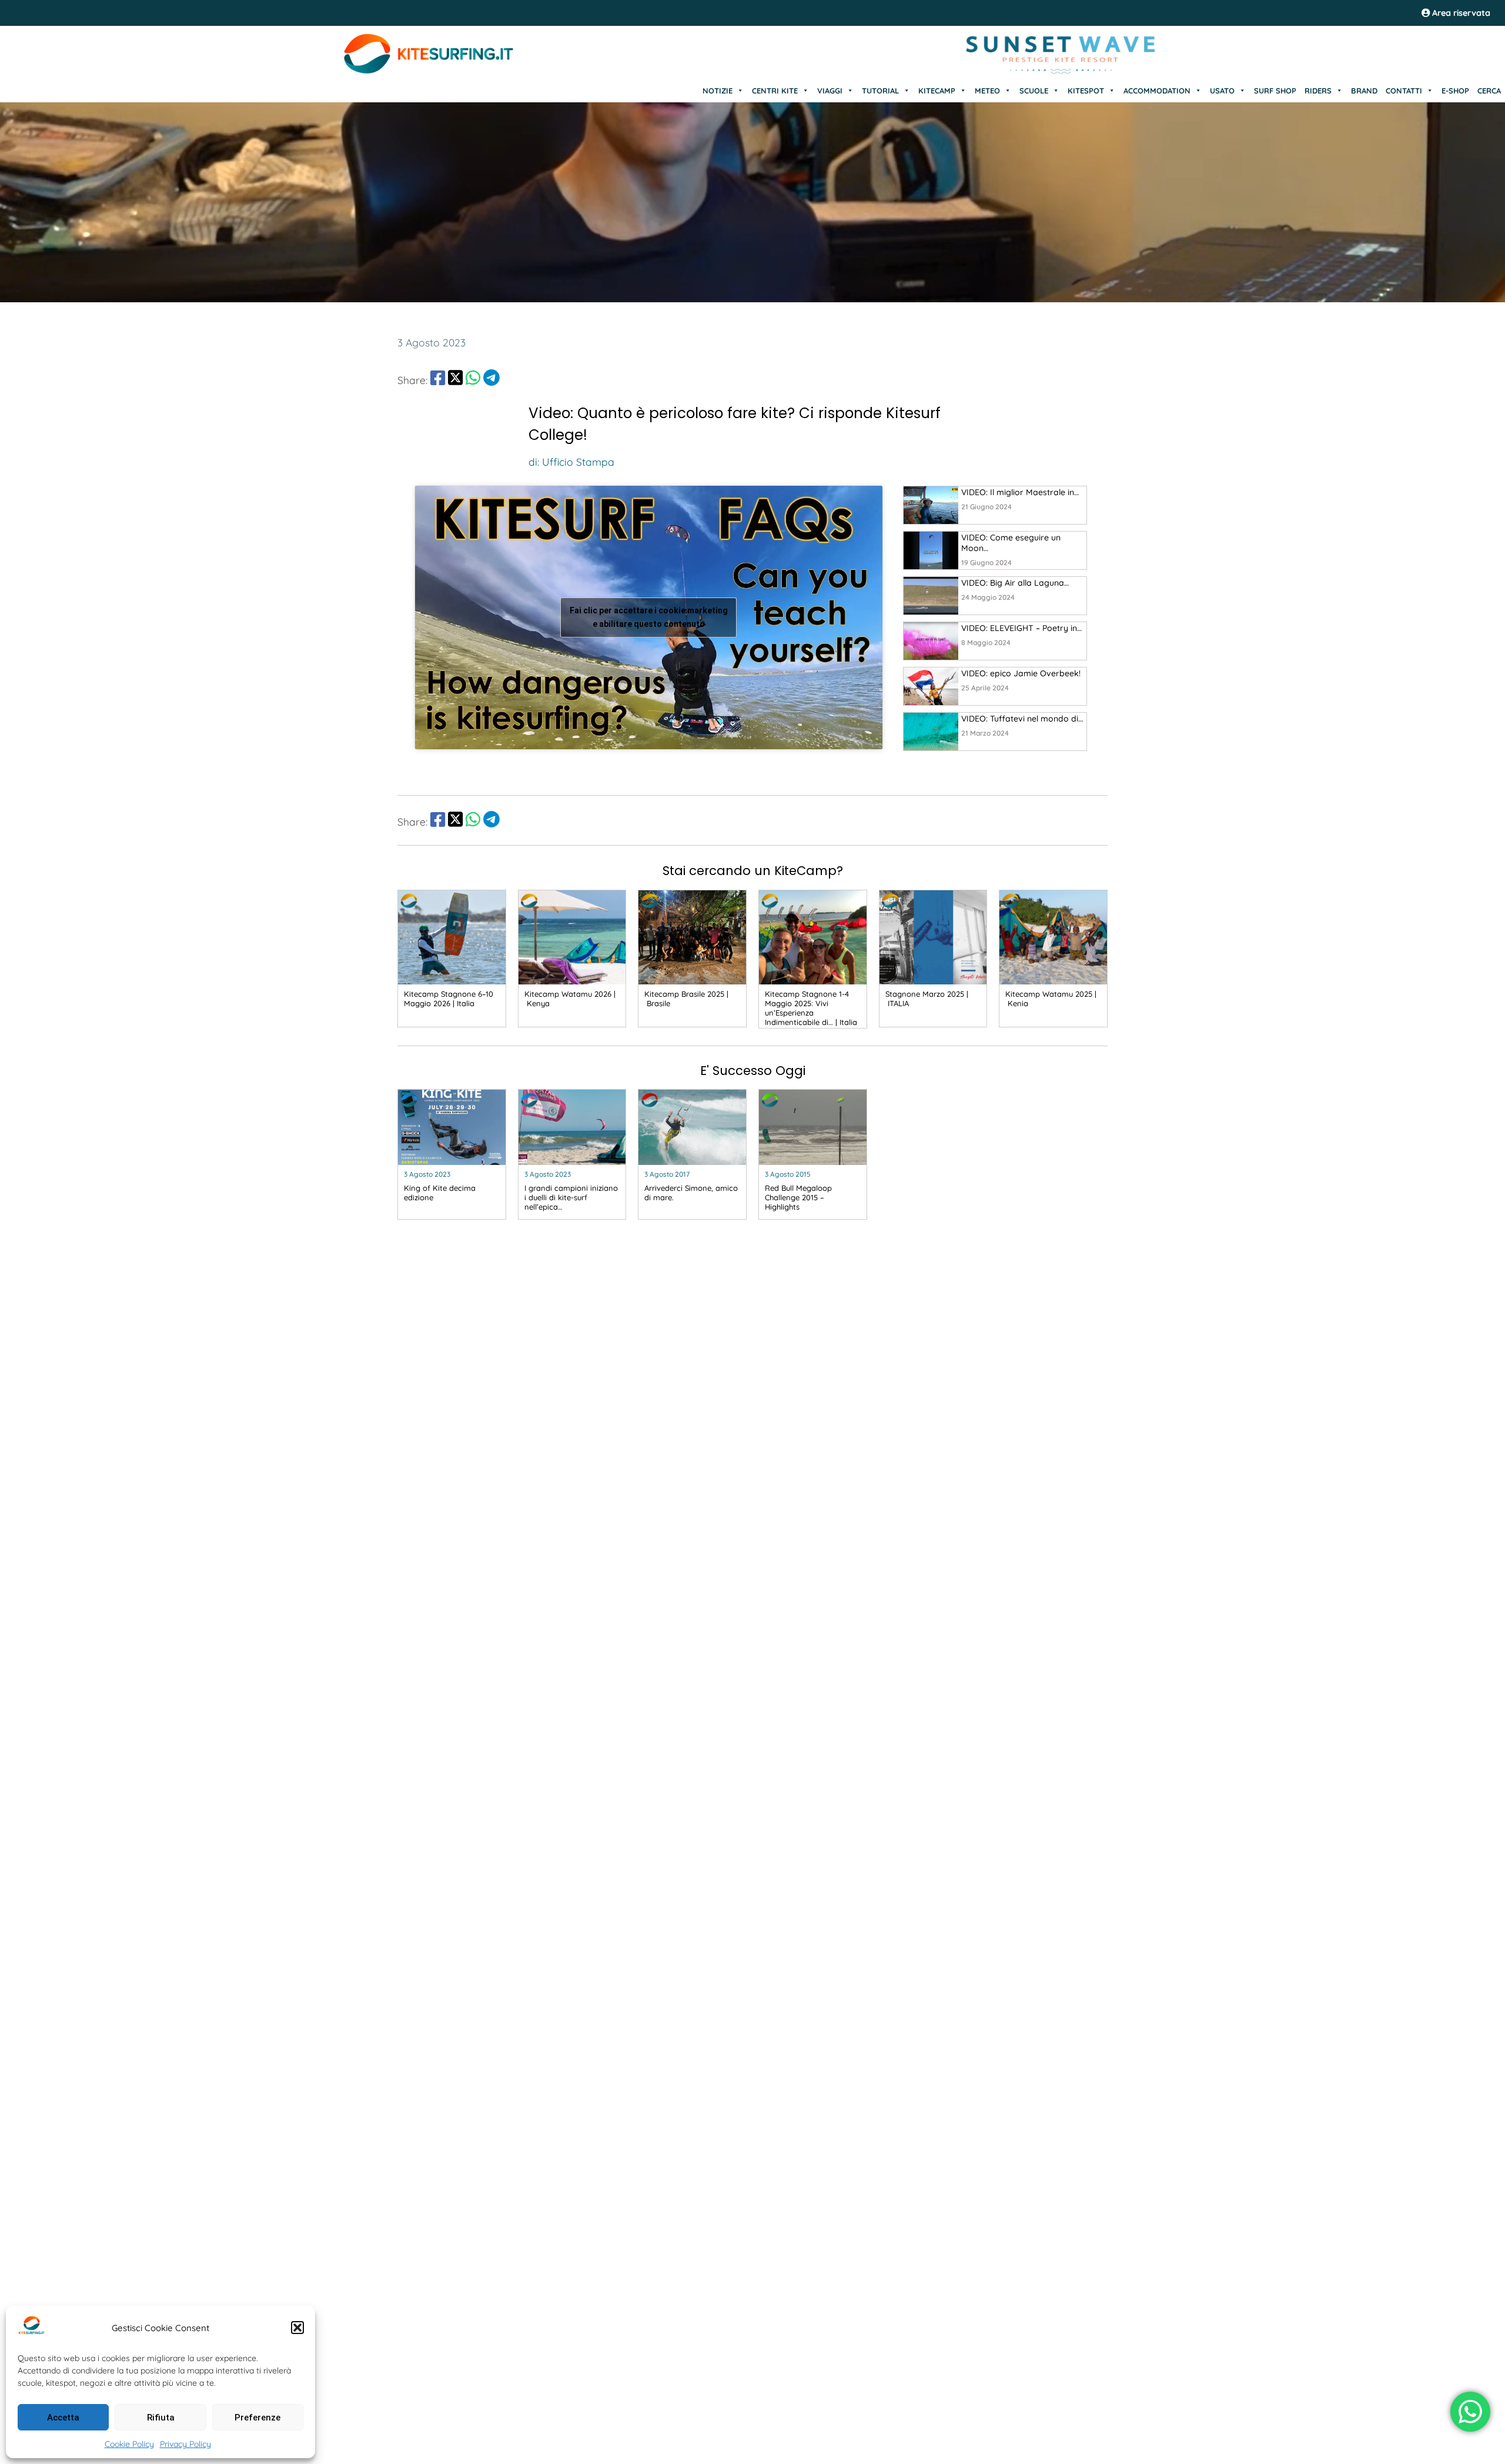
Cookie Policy (129, 2444)
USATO (1222, 91)
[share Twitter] (455, 380)
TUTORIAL (880, 91)
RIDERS (1318, 91)
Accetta (63, 2418)
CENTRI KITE (775, 91)
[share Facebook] (438, 380)
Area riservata (1460, 13)
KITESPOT (1086, 91)
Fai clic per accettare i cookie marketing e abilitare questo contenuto (649, 617)
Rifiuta (161, 2418)
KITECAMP (937, 91)
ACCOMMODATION (1157, 91)
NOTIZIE (718, 91)
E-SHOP (1455, 91)
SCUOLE (1034, 91)
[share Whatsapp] (473, 380)
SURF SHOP (1275, 91)
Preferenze (257, 2418)
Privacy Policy (185, 2444)
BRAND (1364, 91)
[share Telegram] (491, 380)
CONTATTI (1404, 91)
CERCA (1489, 91)
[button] (297, 2328)
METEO (987, 91)
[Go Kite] (429, 72)
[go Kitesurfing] (931, 505)
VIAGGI (830, 91)
